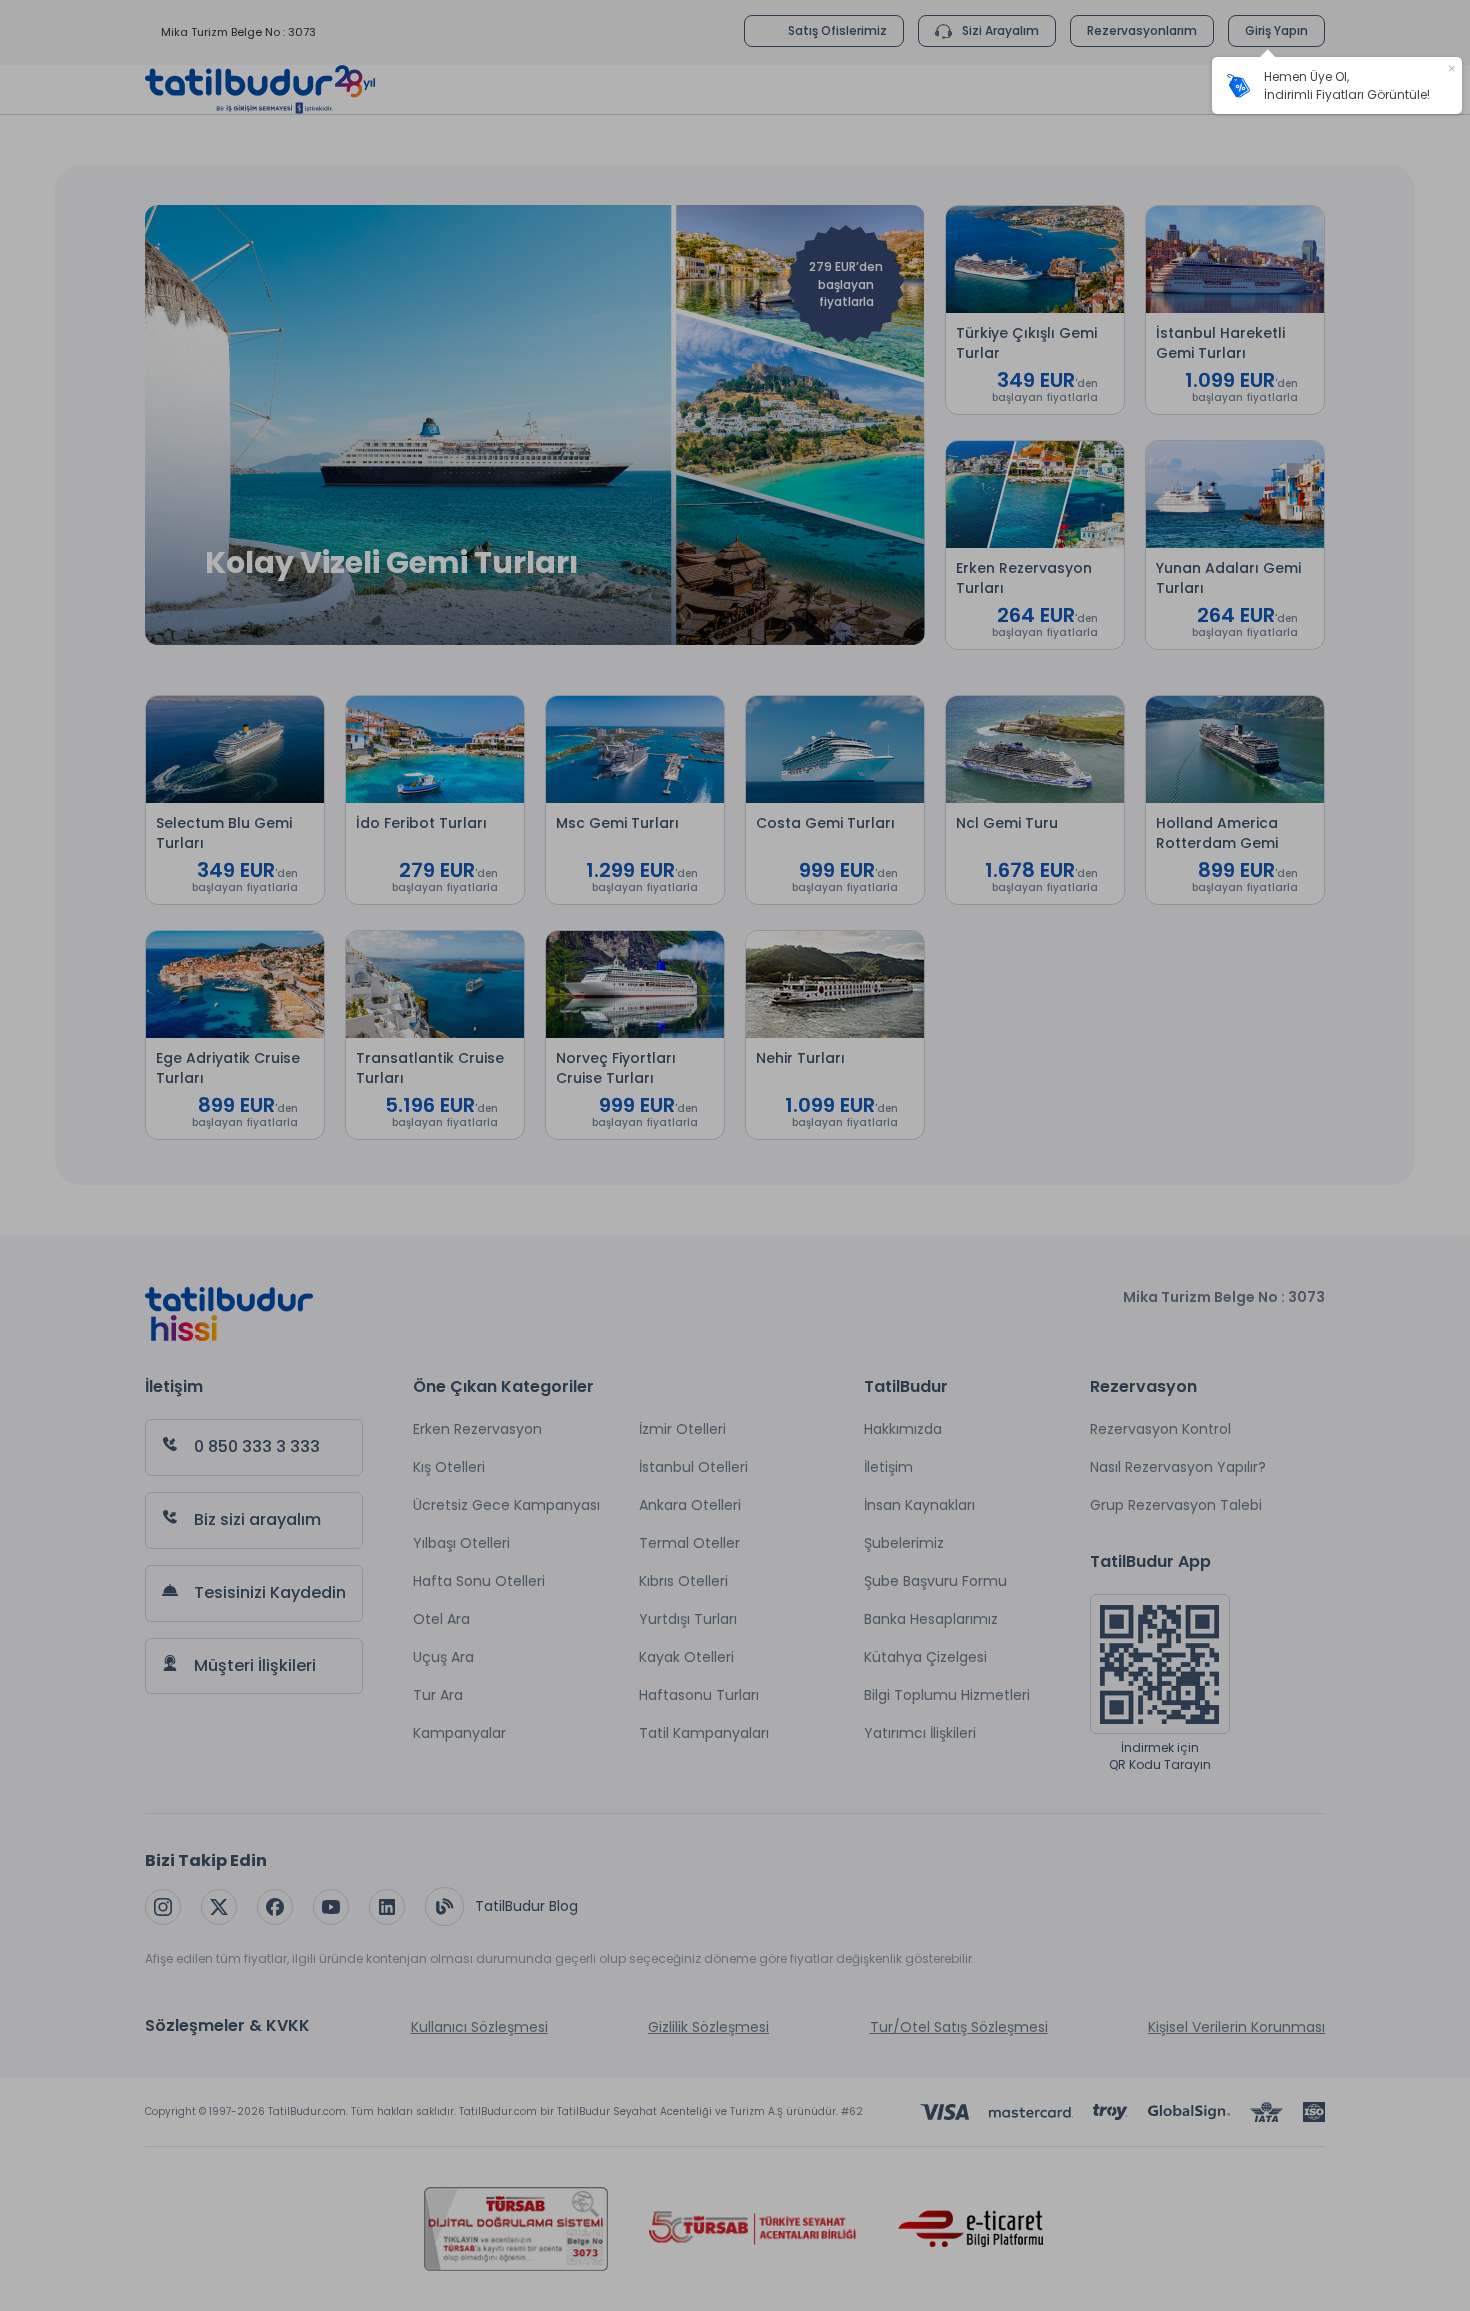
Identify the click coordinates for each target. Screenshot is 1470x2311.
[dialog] (1337, 85)
